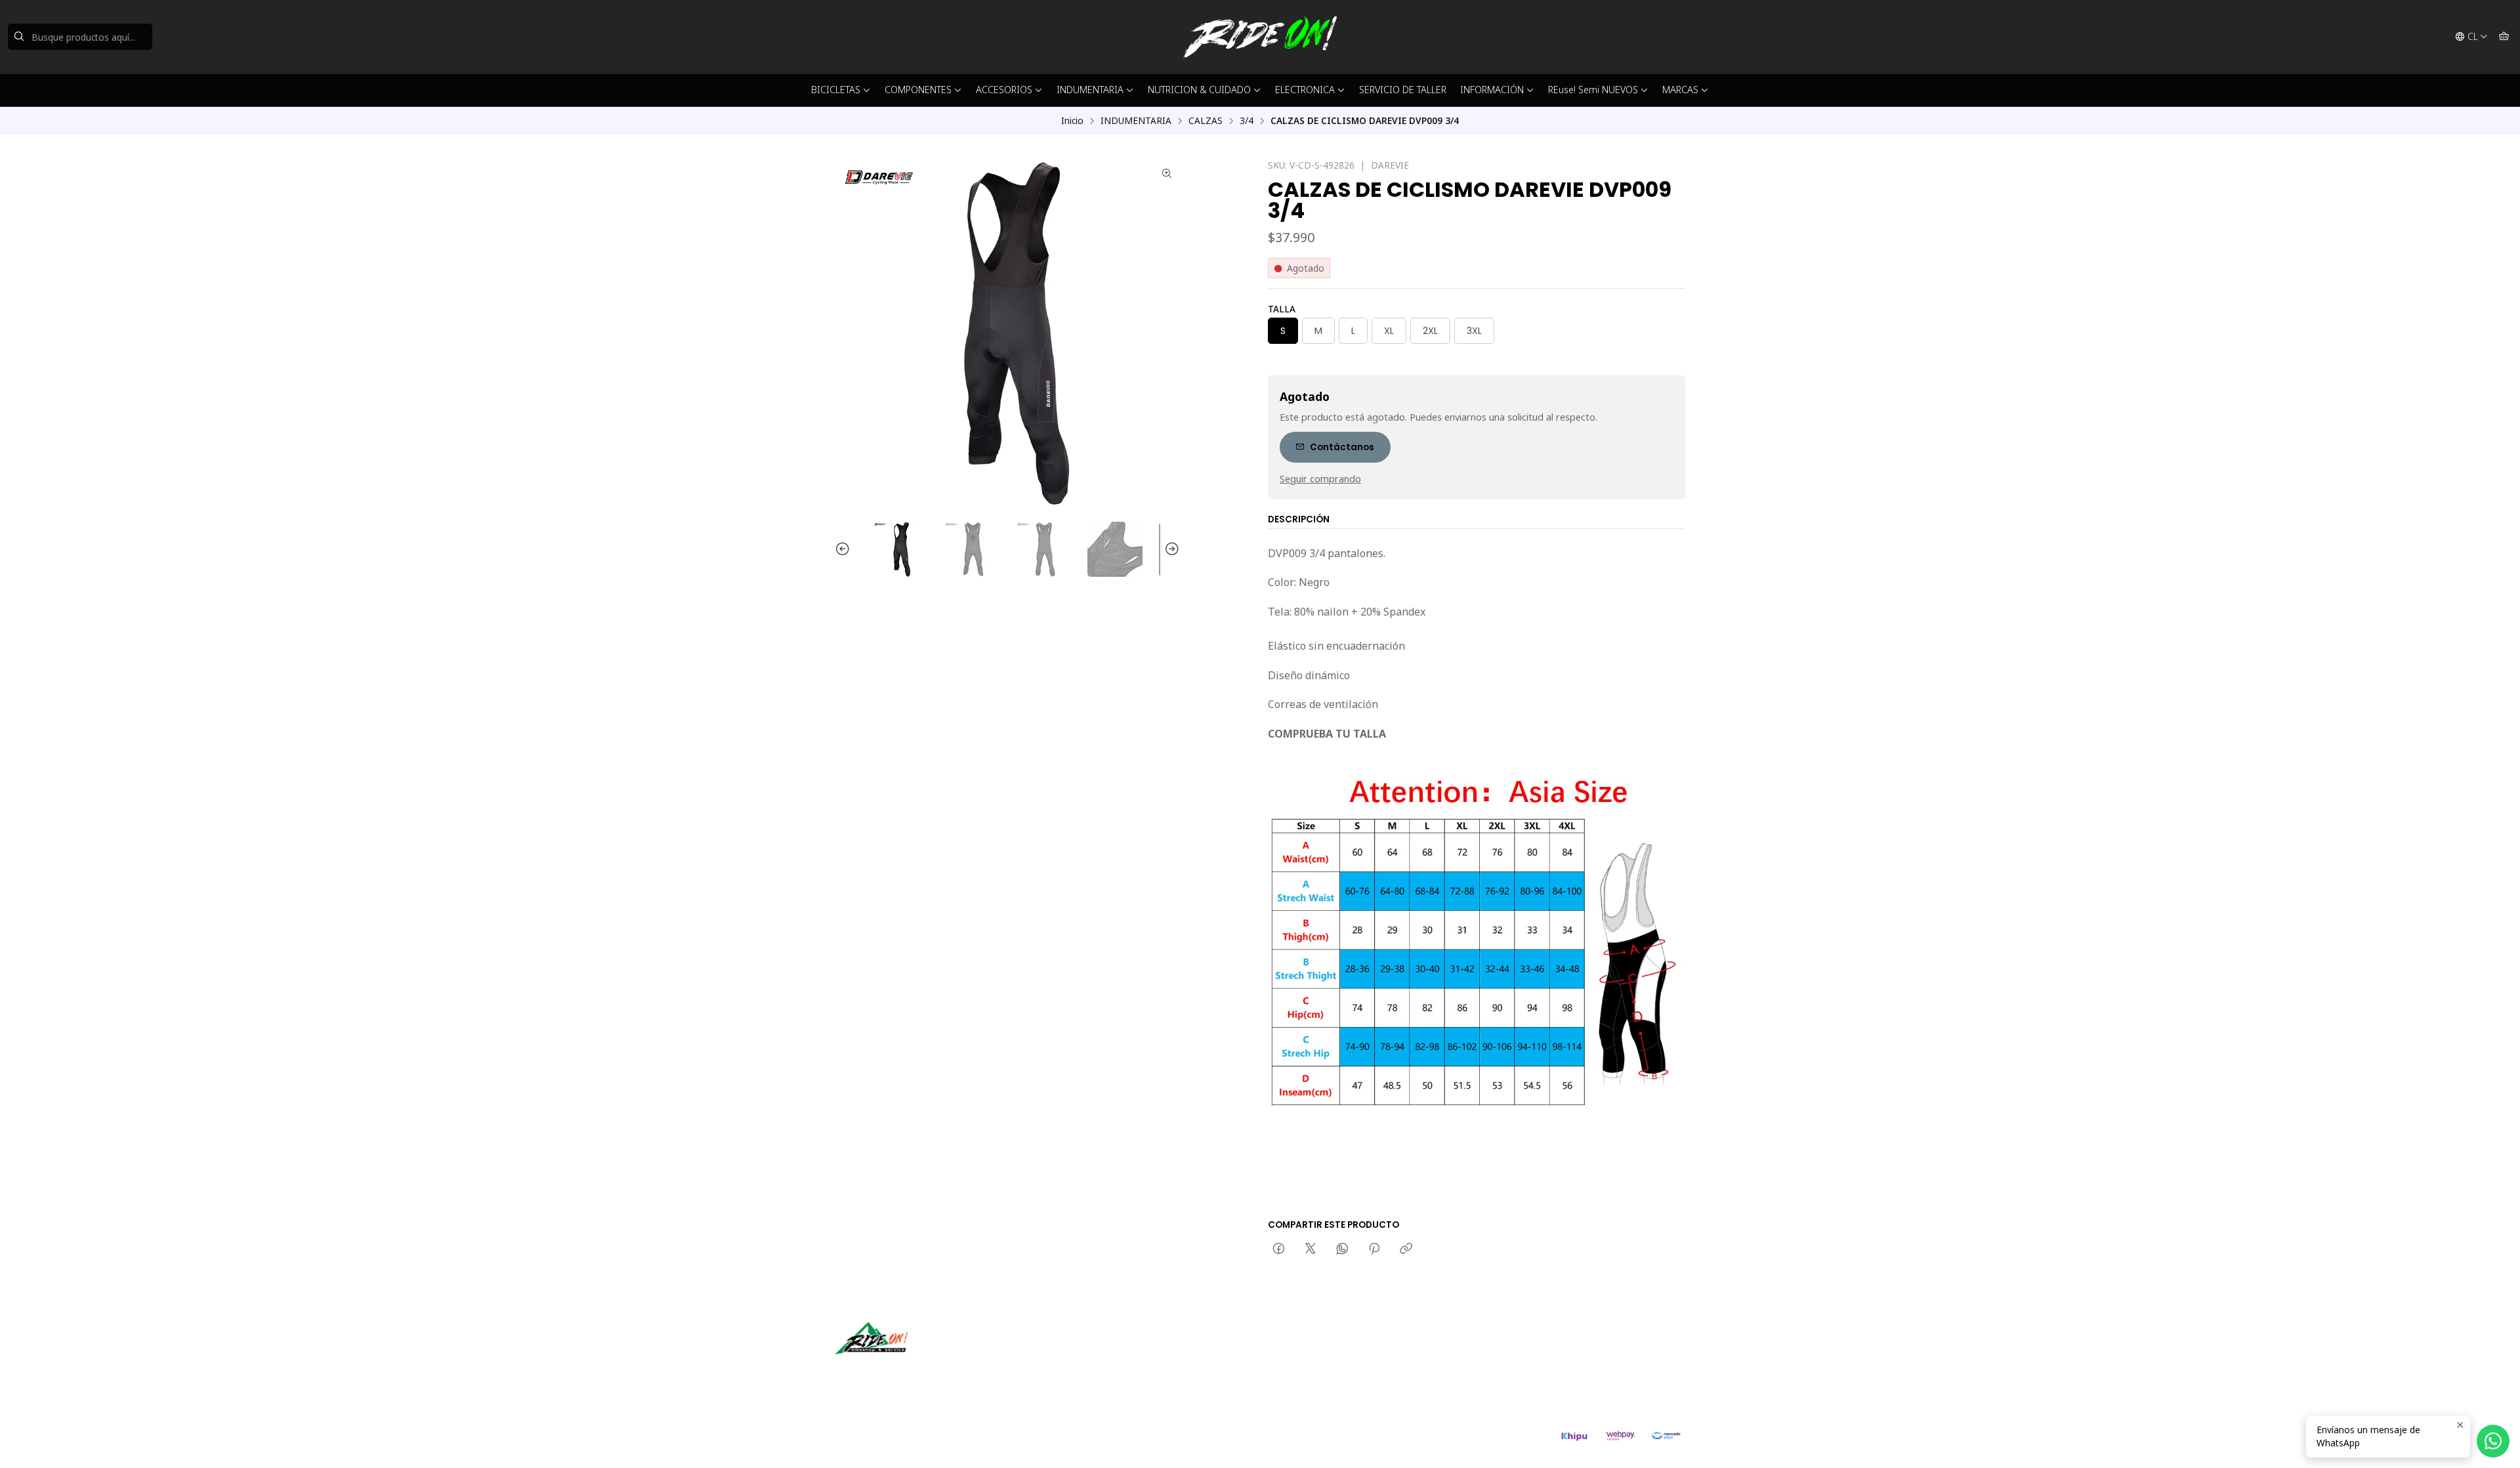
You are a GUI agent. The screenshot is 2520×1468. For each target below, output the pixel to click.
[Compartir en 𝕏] (1311, 1249)
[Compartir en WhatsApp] (1342, 1249)
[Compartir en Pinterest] (1374, 1249)
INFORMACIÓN (1492, 90)
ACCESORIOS (1004, 90)
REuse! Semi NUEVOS (1593, 90)
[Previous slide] (845, 549)
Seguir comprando (1320, 479)
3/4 (1247, 121)
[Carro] (2504, 37)
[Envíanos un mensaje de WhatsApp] (2493, 1441)
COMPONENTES (918, 90)
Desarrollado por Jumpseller (1026, 1442)
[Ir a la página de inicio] (1260, 37)
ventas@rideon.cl (1319, 1352)
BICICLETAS (836, 90)
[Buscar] (19, 37)
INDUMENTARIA (1090, 90)
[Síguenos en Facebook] (906, 1373)
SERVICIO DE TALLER (1403, 90)
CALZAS (1206, 121)
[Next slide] (1170, 549)
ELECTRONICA (1305, 90)
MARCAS (1680, 90)
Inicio (1072, 121)
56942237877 (1311, 1369)
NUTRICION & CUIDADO (1199, 90)
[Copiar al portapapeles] (1406, 1249)
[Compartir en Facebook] (1279, 1249)
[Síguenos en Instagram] (887, 1373)
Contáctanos (1342, 447)
